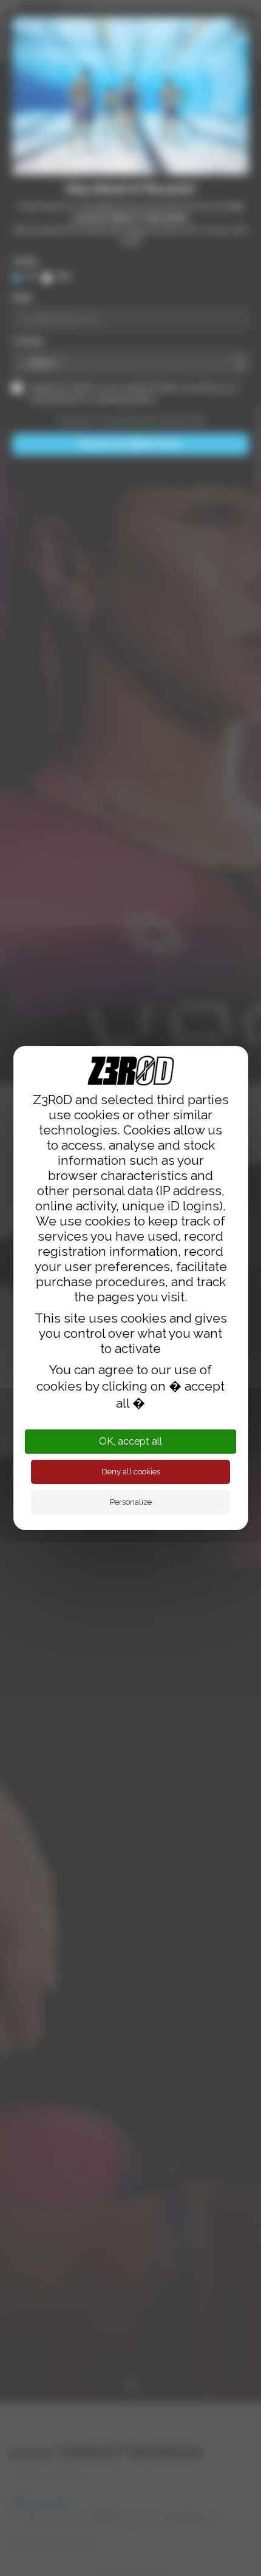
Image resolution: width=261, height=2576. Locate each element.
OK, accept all (130, 1441)
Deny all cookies (131, 1472)
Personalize (131, 1502)
